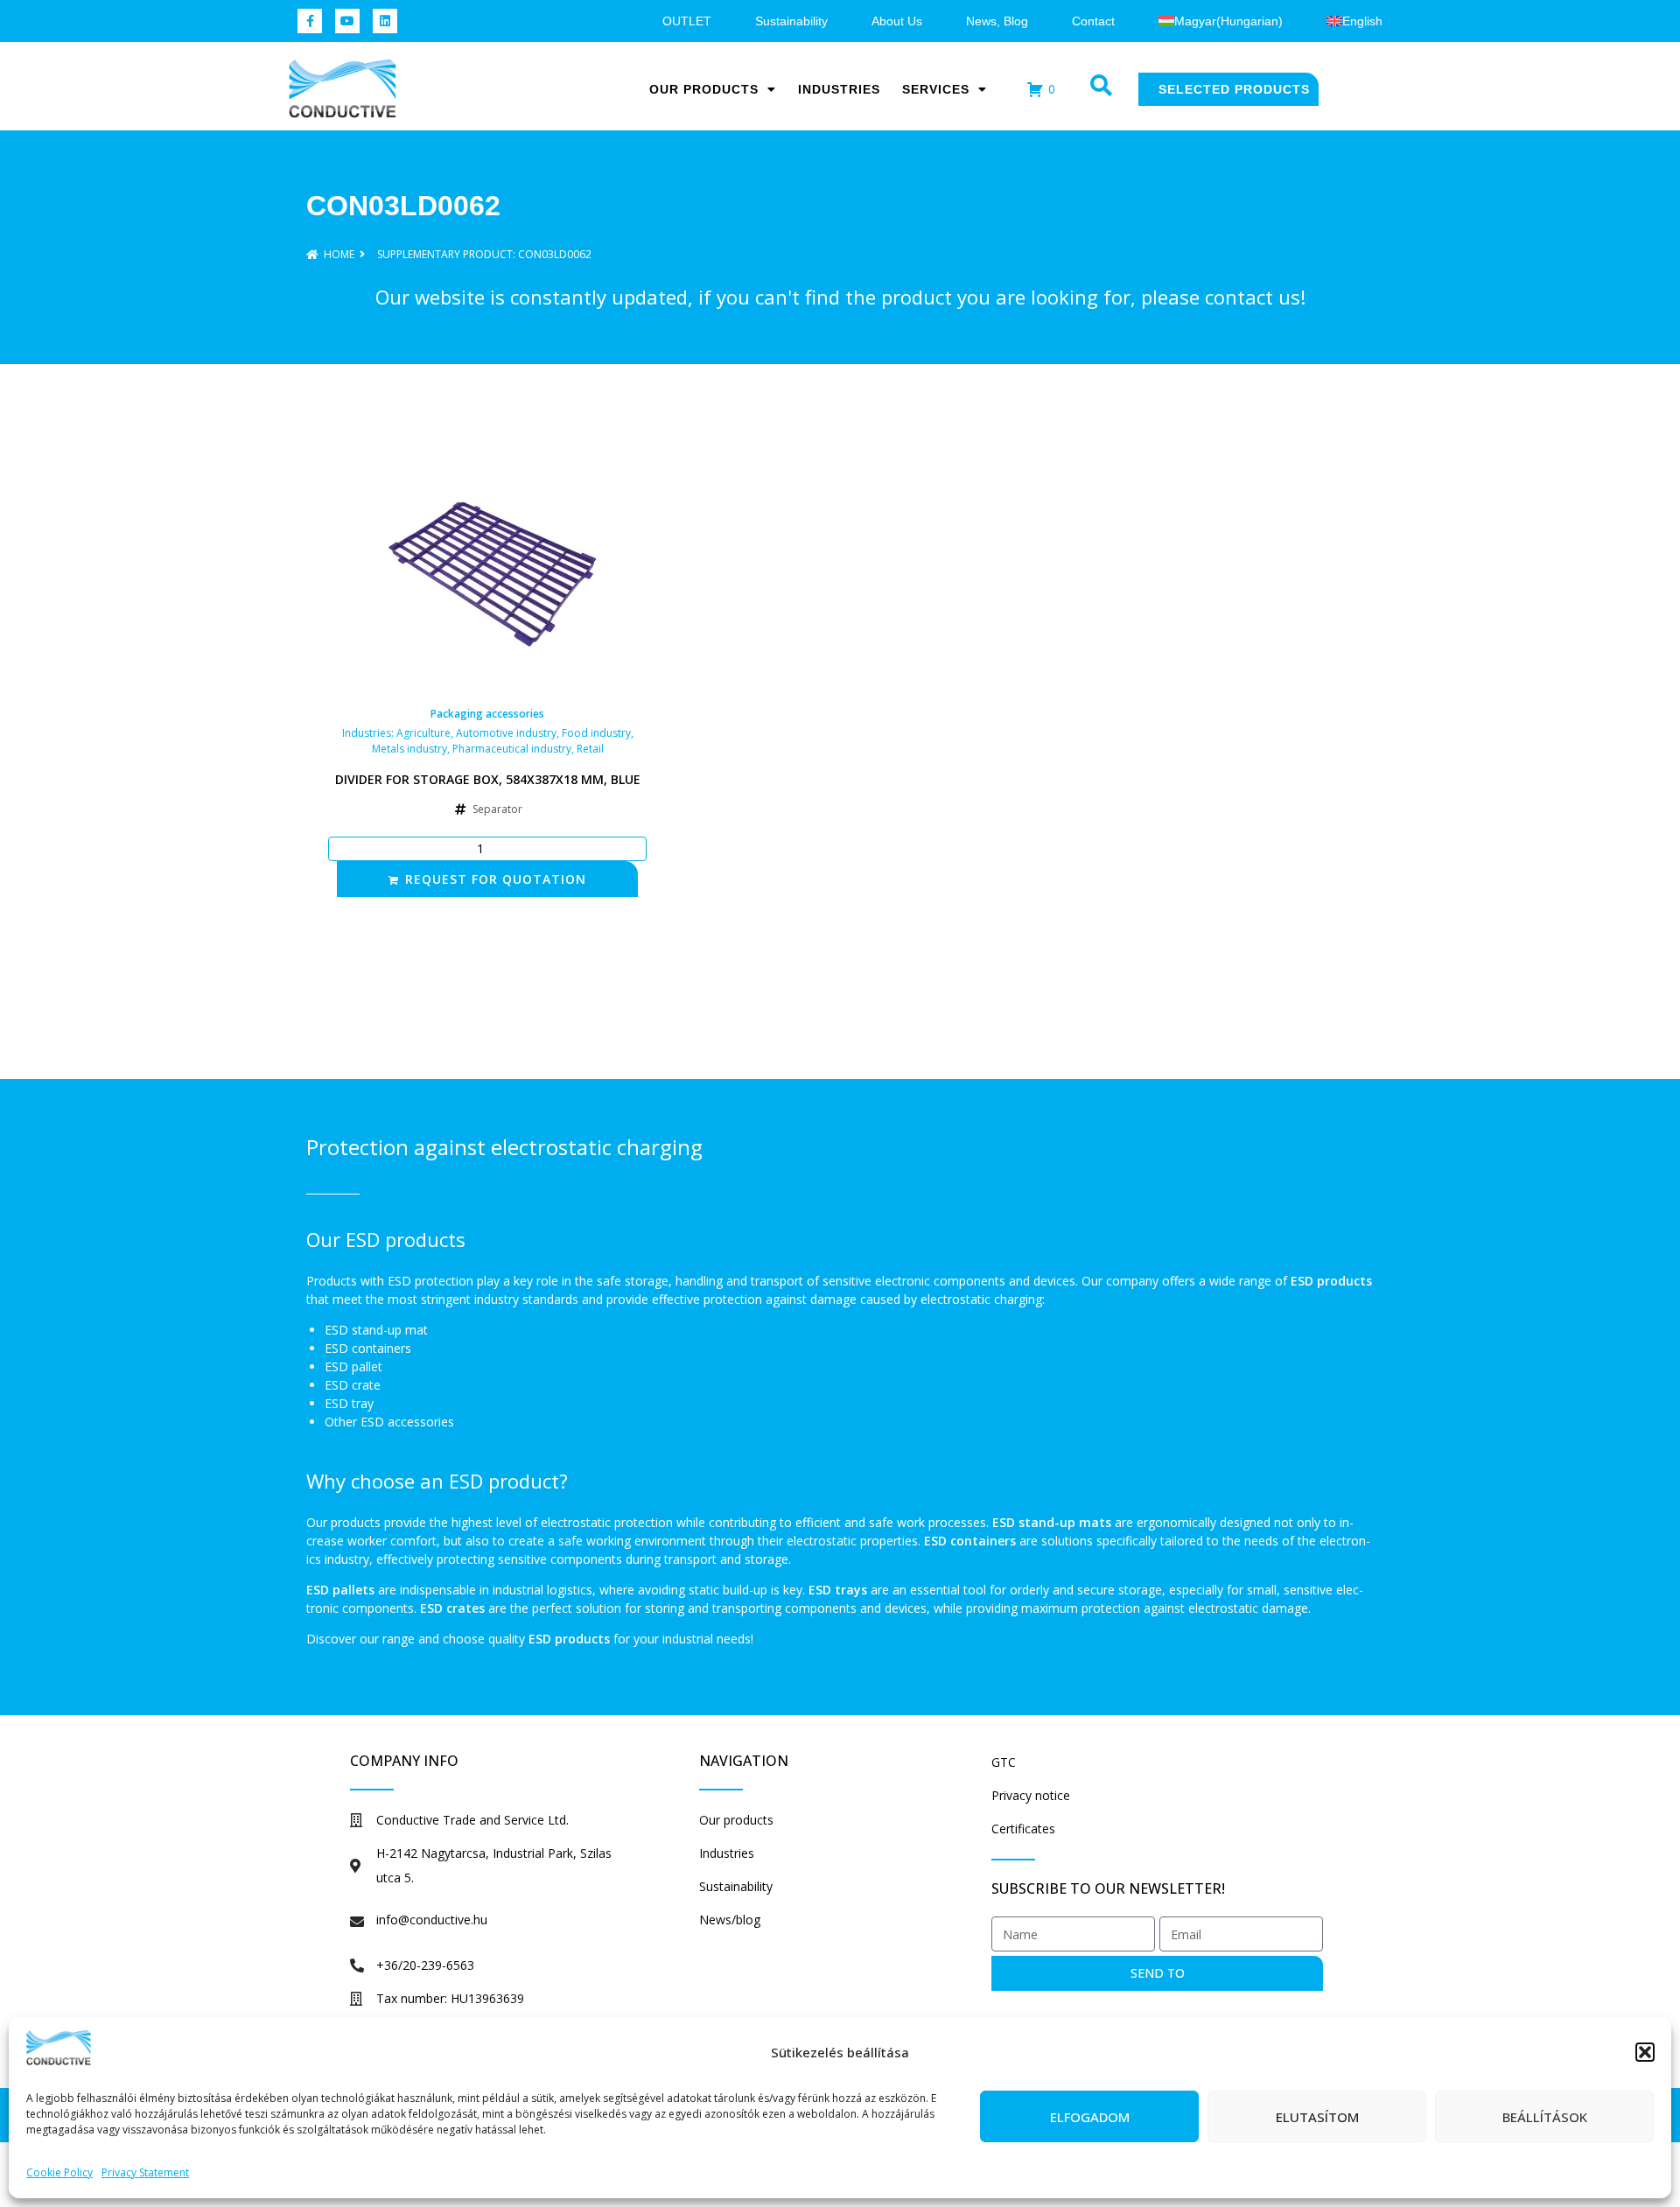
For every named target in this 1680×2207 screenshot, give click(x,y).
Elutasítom (1317, 2117)
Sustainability (791, 21)
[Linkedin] (385, 21)
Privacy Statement (145, 2172)
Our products (704, 89)
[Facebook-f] (310, 21)
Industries (839, 89)
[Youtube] (347, 21)
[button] (1645, 2052)
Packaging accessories (487, 714)
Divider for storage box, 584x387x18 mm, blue (488, 779)
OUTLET (687, 21)
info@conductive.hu (432, 1920)
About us (897, 21)
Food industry (596, 733)
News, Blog (997, 21)
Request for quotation (496, 879)
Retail (590, 749)
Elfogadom (1090, 2117)
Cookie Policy (59, 2172)
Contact (1093, 21)
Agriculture (423, 733)
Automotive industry (506, 733)
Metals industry (409, 749)
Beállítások (1545, 2117)
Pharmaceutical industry (512, 749)
